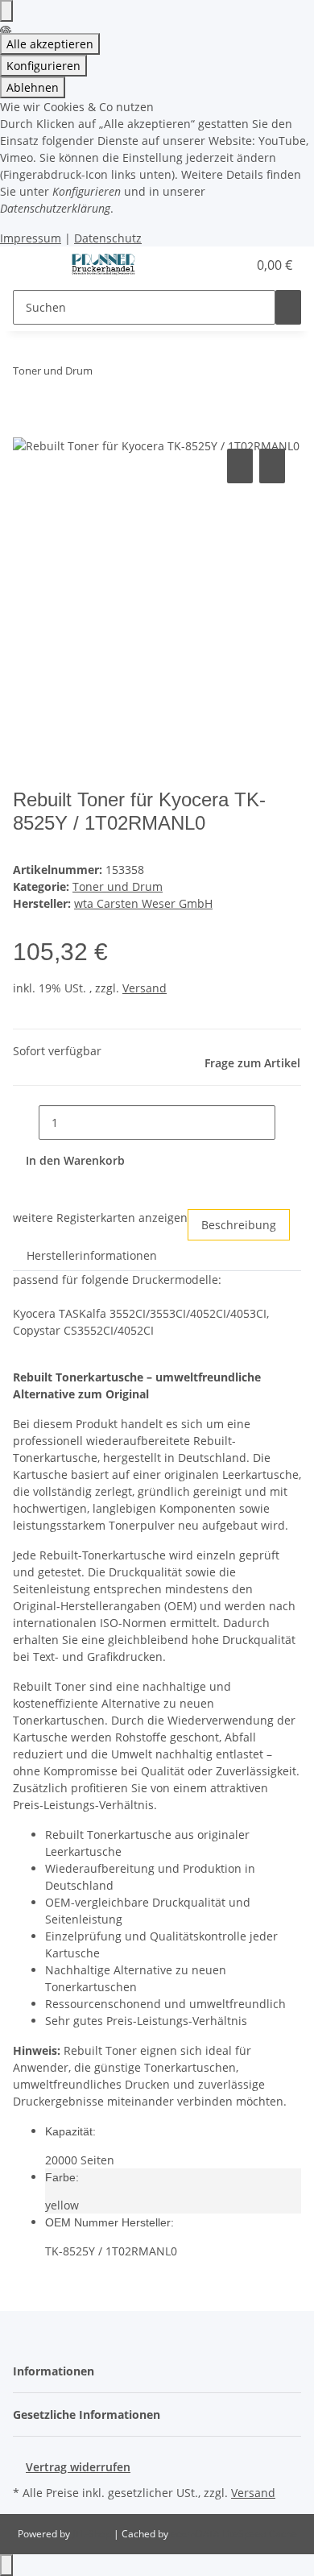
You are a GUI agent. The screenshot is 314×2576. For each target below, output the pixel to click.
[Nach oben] (6, 2565)
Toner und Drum (118, 886)
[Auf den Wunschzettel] (272, 466)
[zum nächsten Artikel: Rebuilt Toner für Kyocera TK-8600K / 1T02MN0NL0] (134, 374)
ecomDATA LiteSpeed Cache (234, 2534)
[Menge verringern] (26, 1122)
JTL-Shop (93, 2534)
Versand (145, 988)
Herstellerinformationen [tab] (92, 1255)
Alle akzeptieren (50, 44)
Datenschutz (108, 238)
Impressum (31, 238)
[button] (217, 265)
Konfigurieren (43, 66)
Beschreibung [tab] (239, 1225)
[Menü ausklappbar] (33, 265)
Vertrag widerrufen (78, 2467)
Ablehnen (33, 87)
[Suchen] (288, 307)
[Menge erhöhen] (288, 1122)
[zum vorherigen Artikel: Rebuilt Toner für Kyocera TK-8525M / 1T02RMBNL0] (105, 374)
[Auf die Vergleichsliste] (240, 466)
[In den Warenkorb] (26, 427)
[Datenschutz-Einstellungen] (6, 11)
